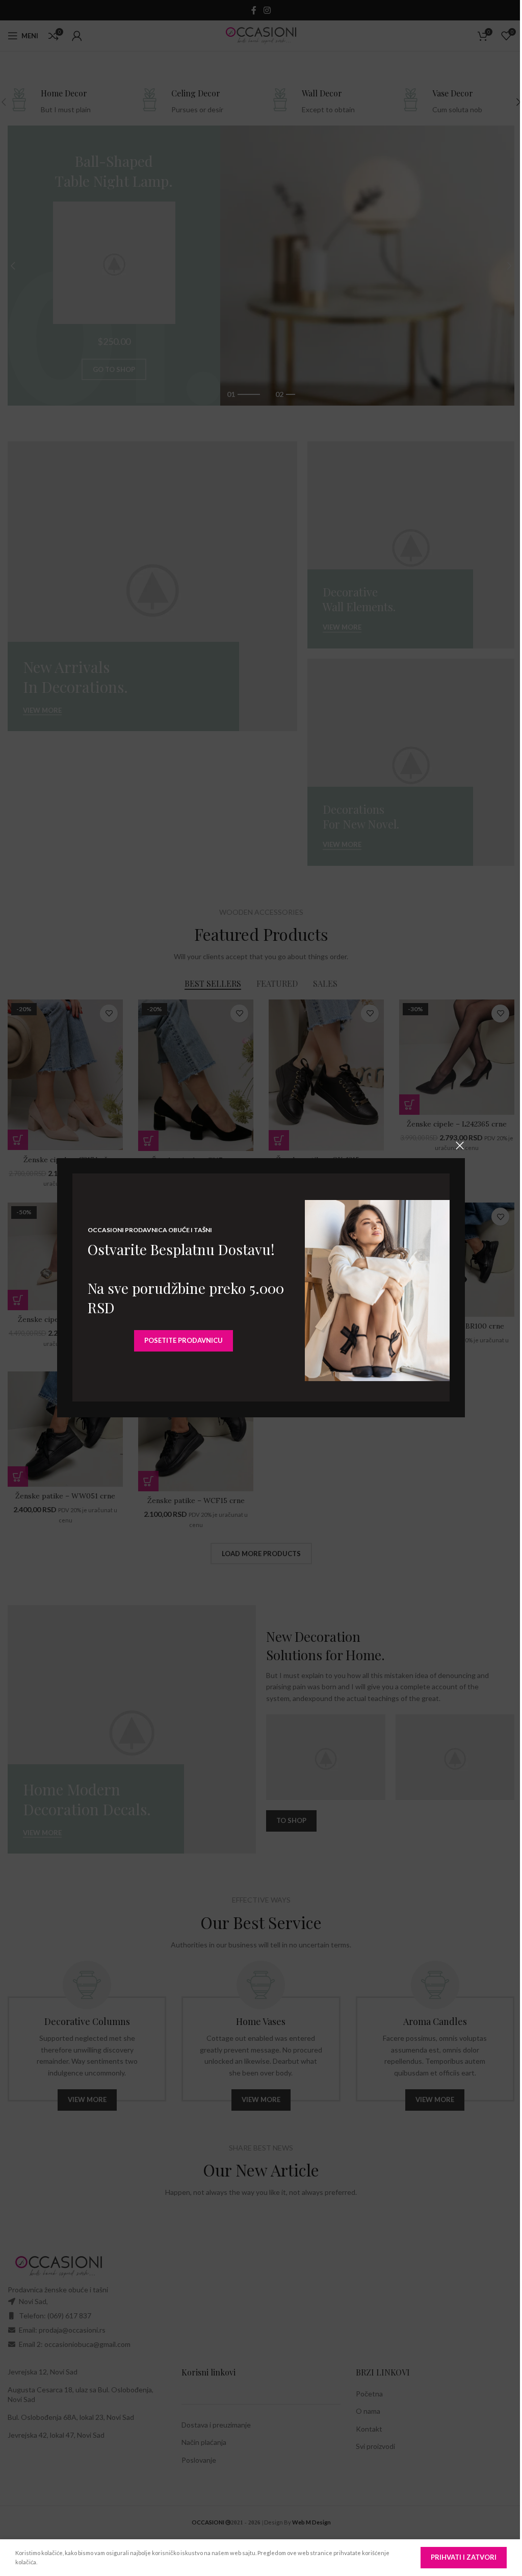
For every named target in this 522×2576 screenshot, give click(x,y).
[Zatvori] (460, 1145)
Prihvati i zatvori (464, 2557)
